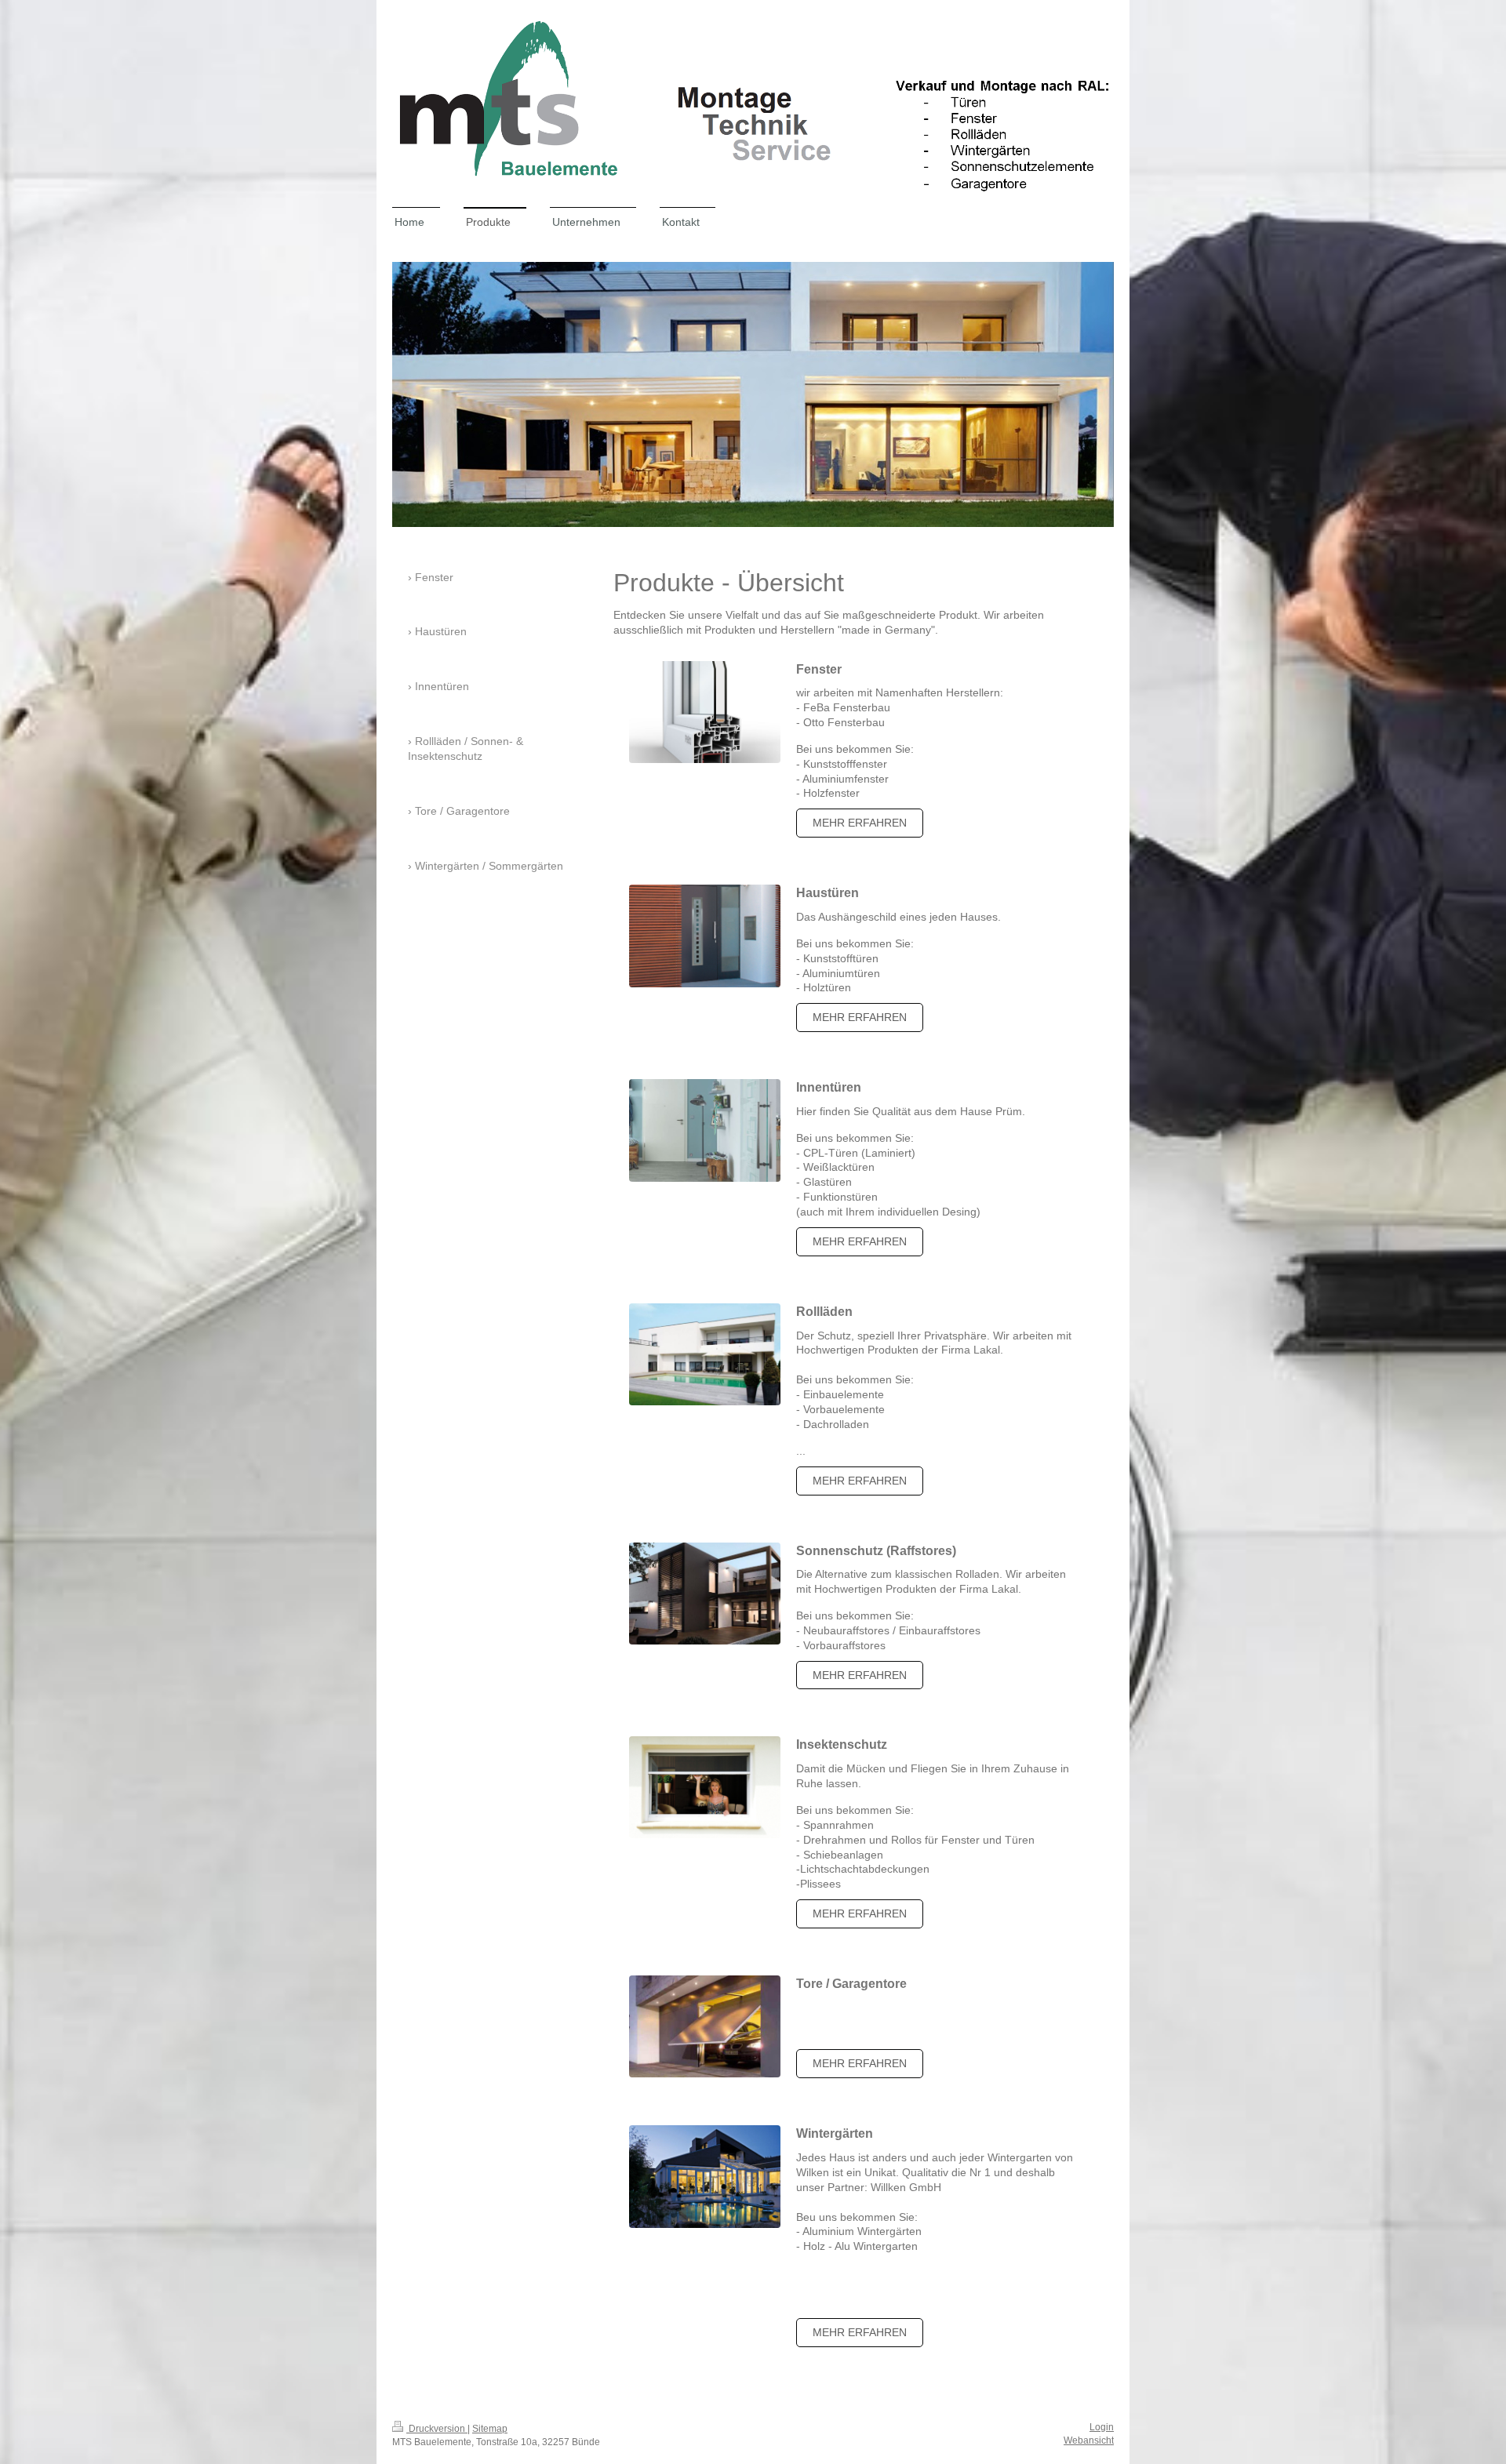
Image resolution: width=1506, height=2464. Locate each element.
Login (1102, 2427)
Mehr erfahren (860, 1481)
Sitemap (490, 2429)
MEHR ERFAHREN (860, 823)
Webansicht (1089, 2440)
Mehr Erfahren (860, 1675)
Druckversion (437, 2429)
